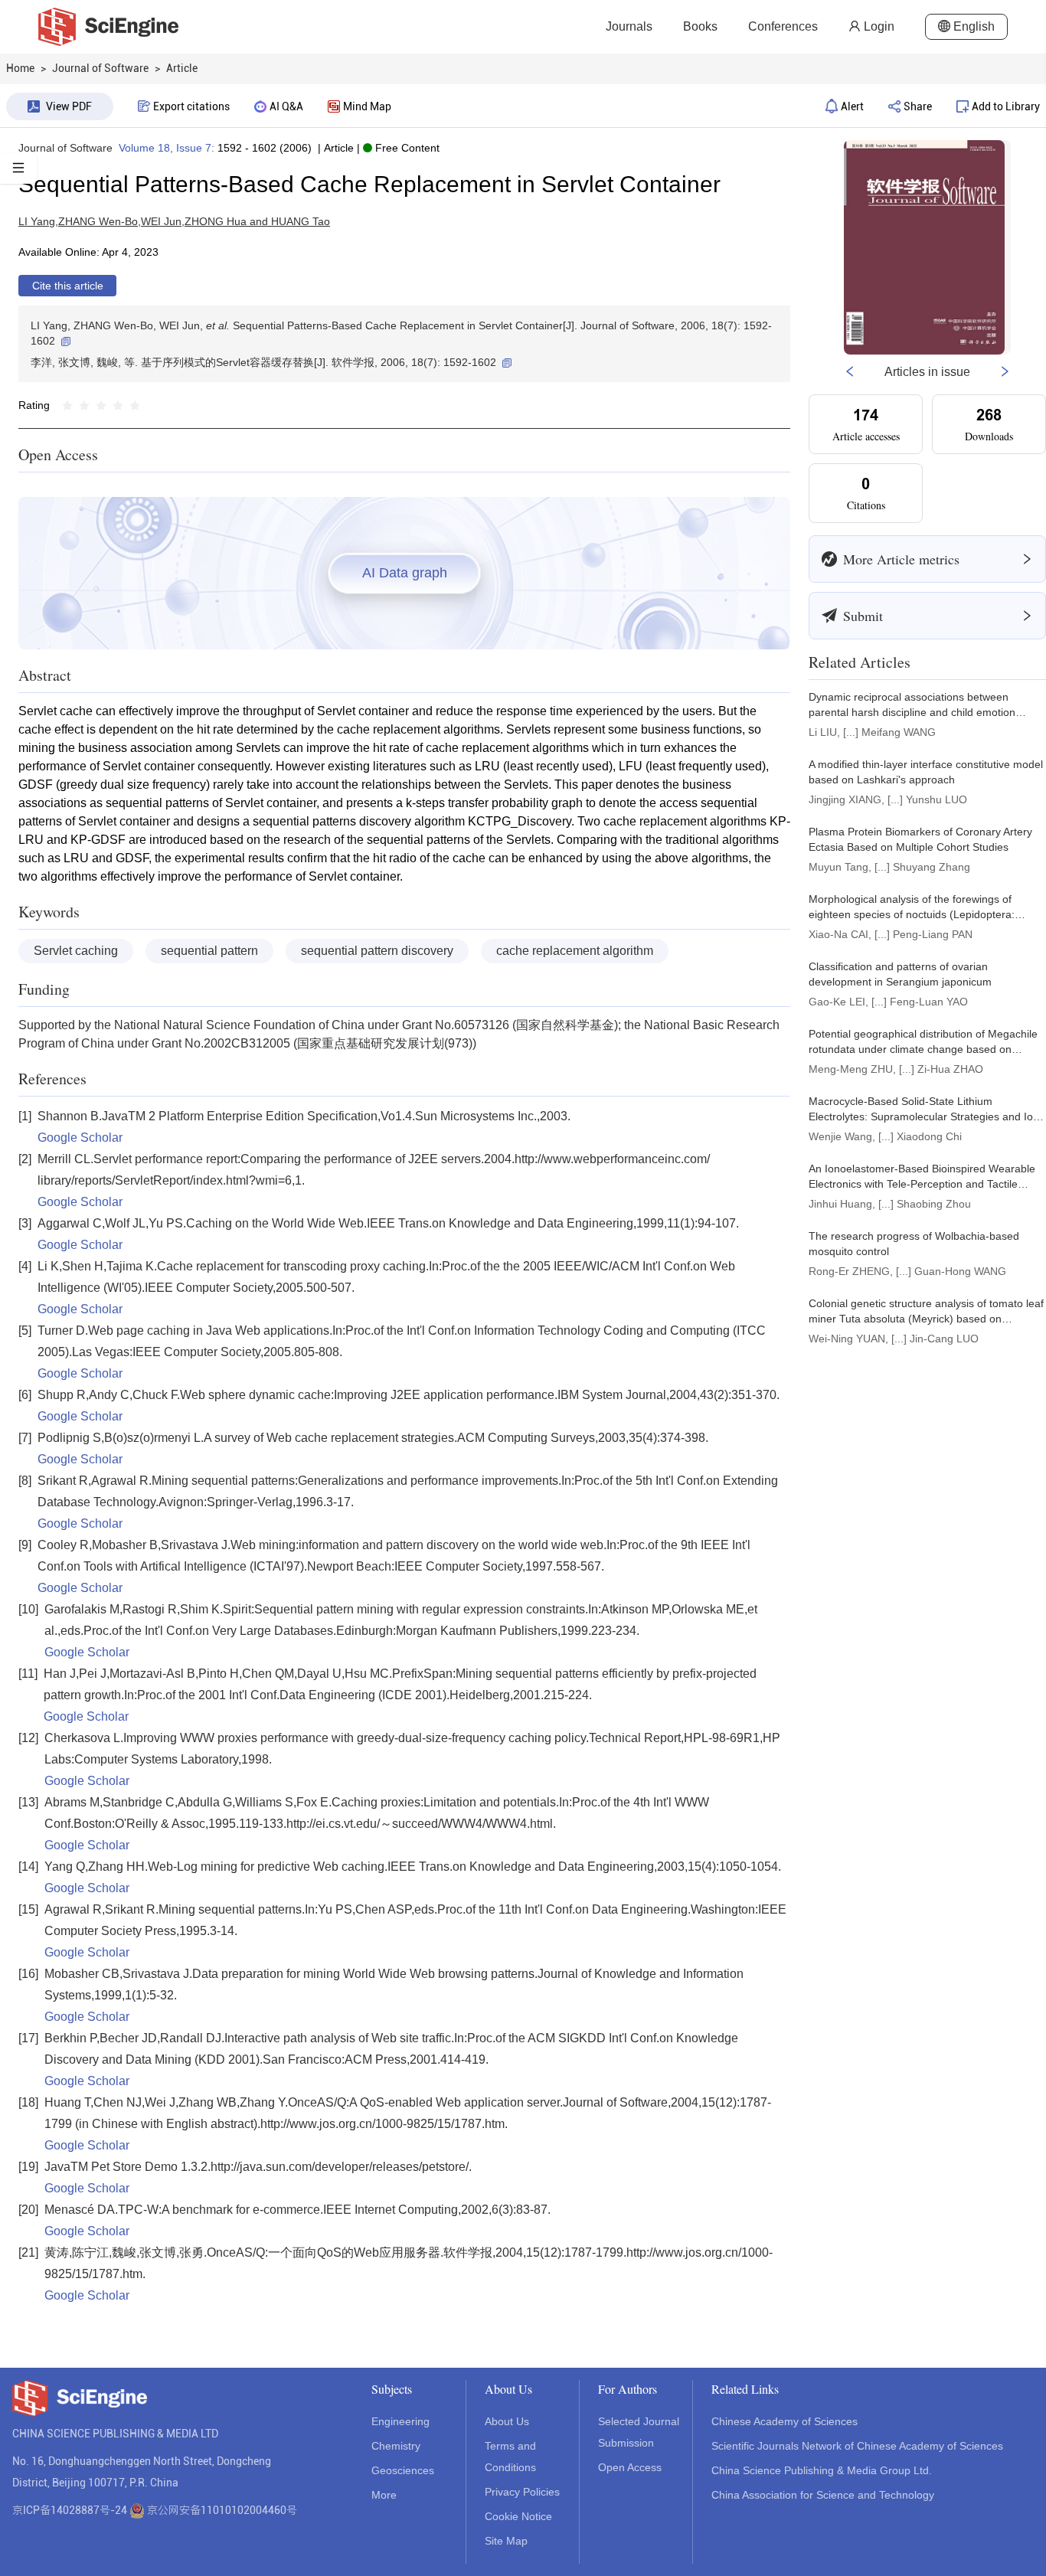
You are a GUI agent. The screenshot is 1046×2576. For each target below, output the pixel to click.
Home (20, 68)
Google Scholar (80, 1138)
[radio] (67, 405)
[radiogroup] (101, 405)
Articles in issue (927, 372)
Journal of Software (65, 148)
